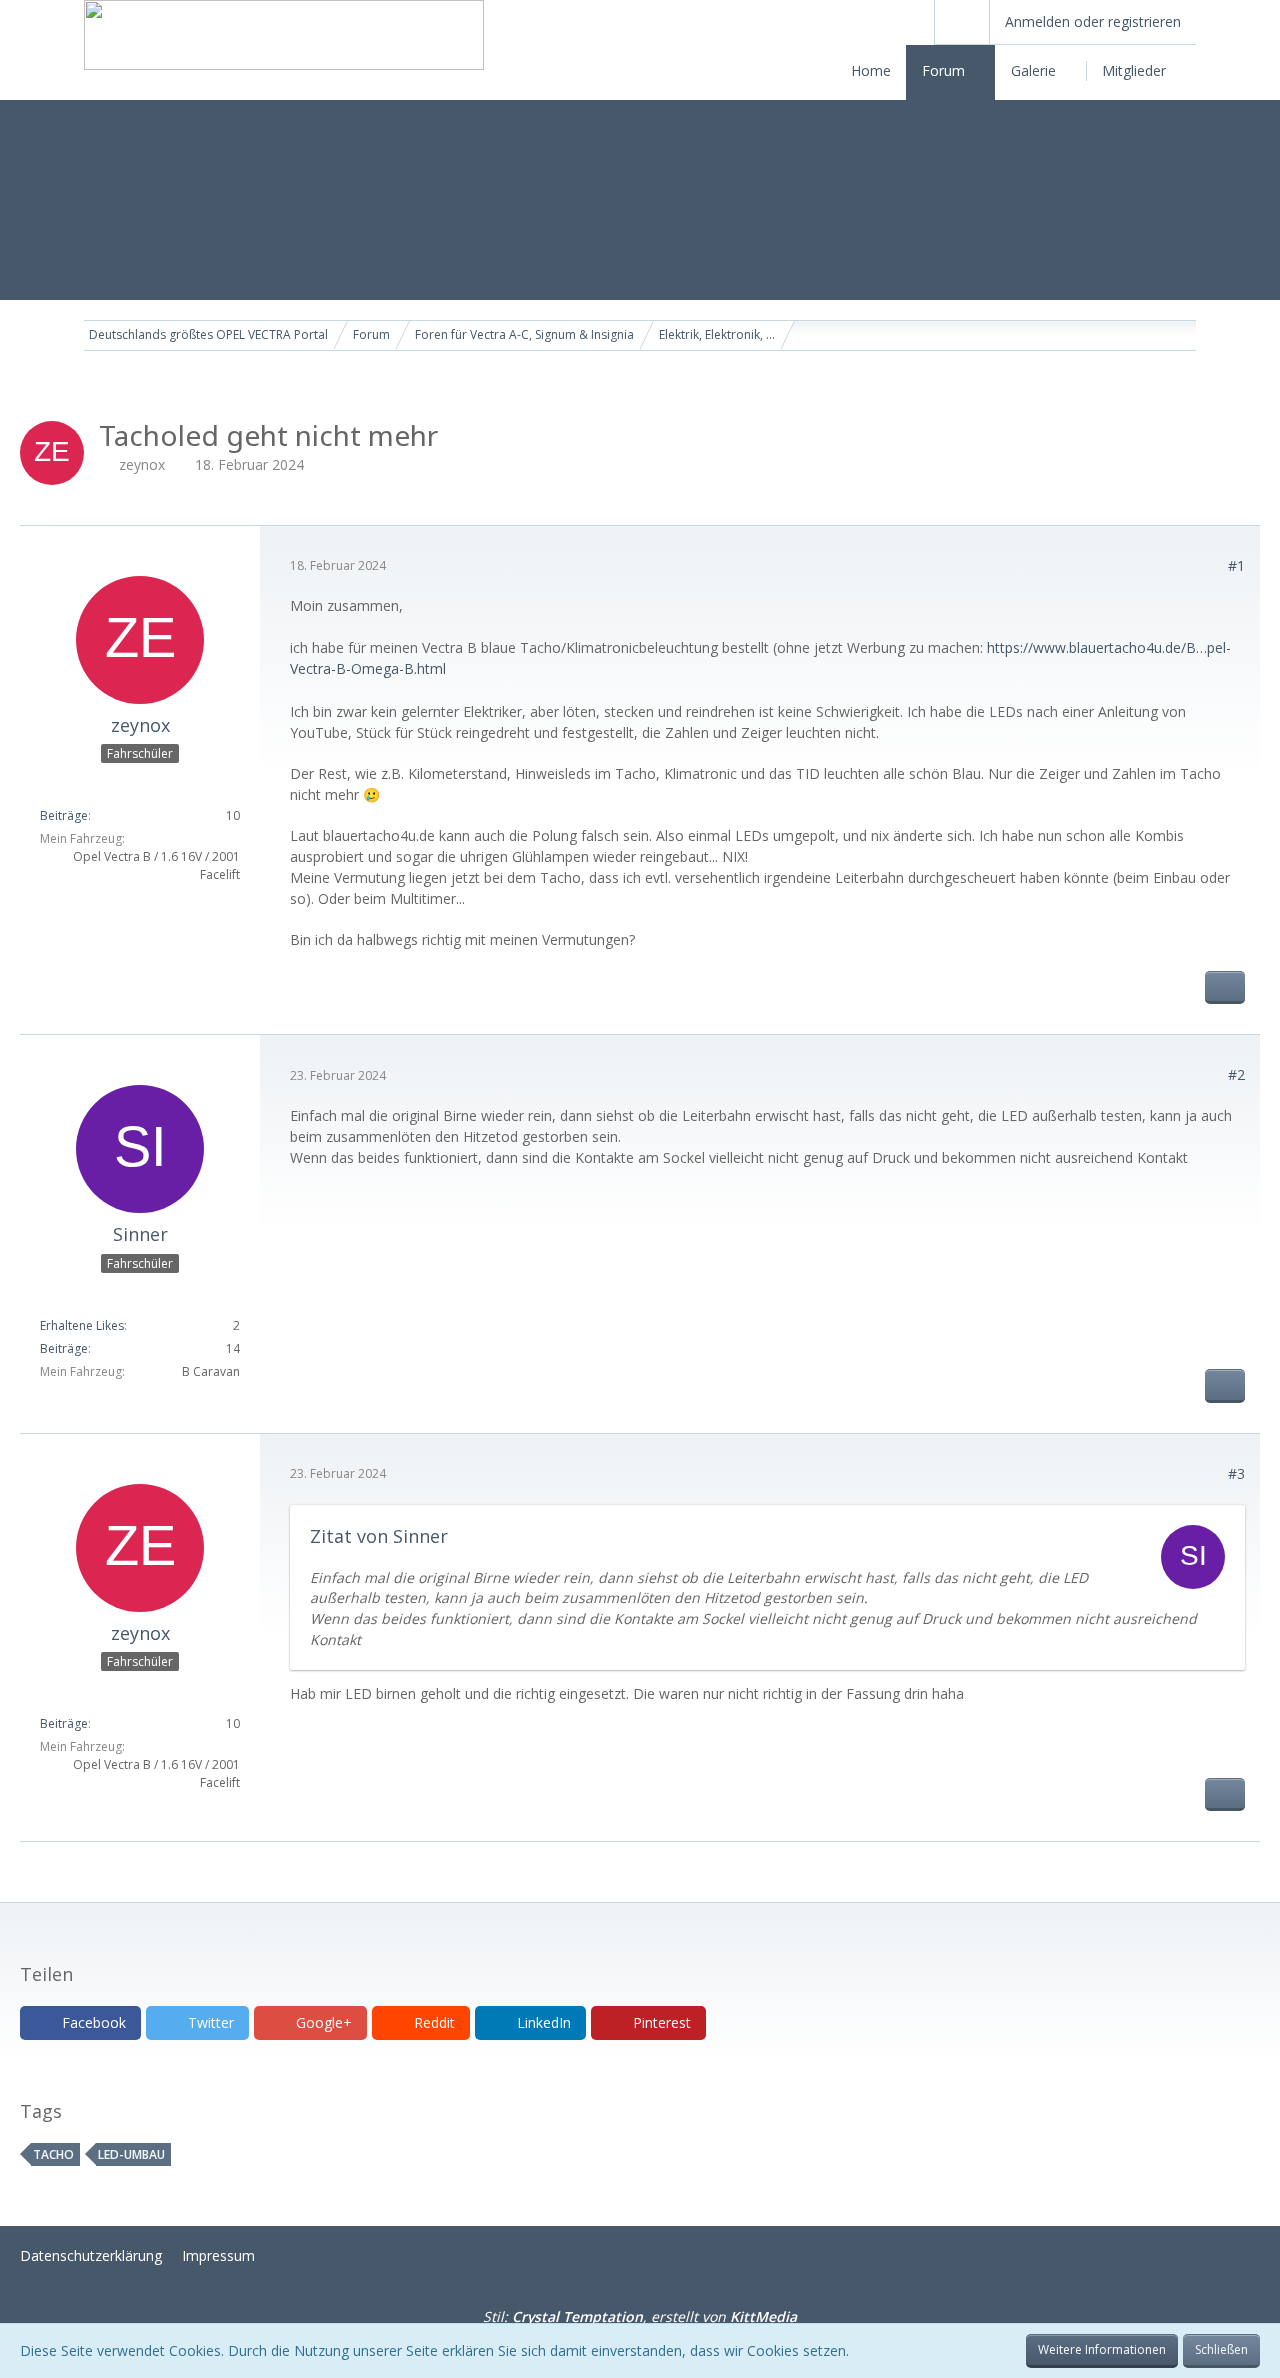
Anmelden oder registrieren (1093, 21)
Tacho (53, 2154)
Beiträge (64, 815)
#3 (1236, 1473)
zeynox (142, 464)
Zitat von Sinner (379, 1536)
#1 (1236, 565)
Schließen (1221, 2349)
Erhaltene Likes (82, 1325)
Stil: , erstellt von (640, 2316)
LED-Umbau (131, 2154)
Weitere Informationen (1102, 2349)
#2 (1236, 1074)
